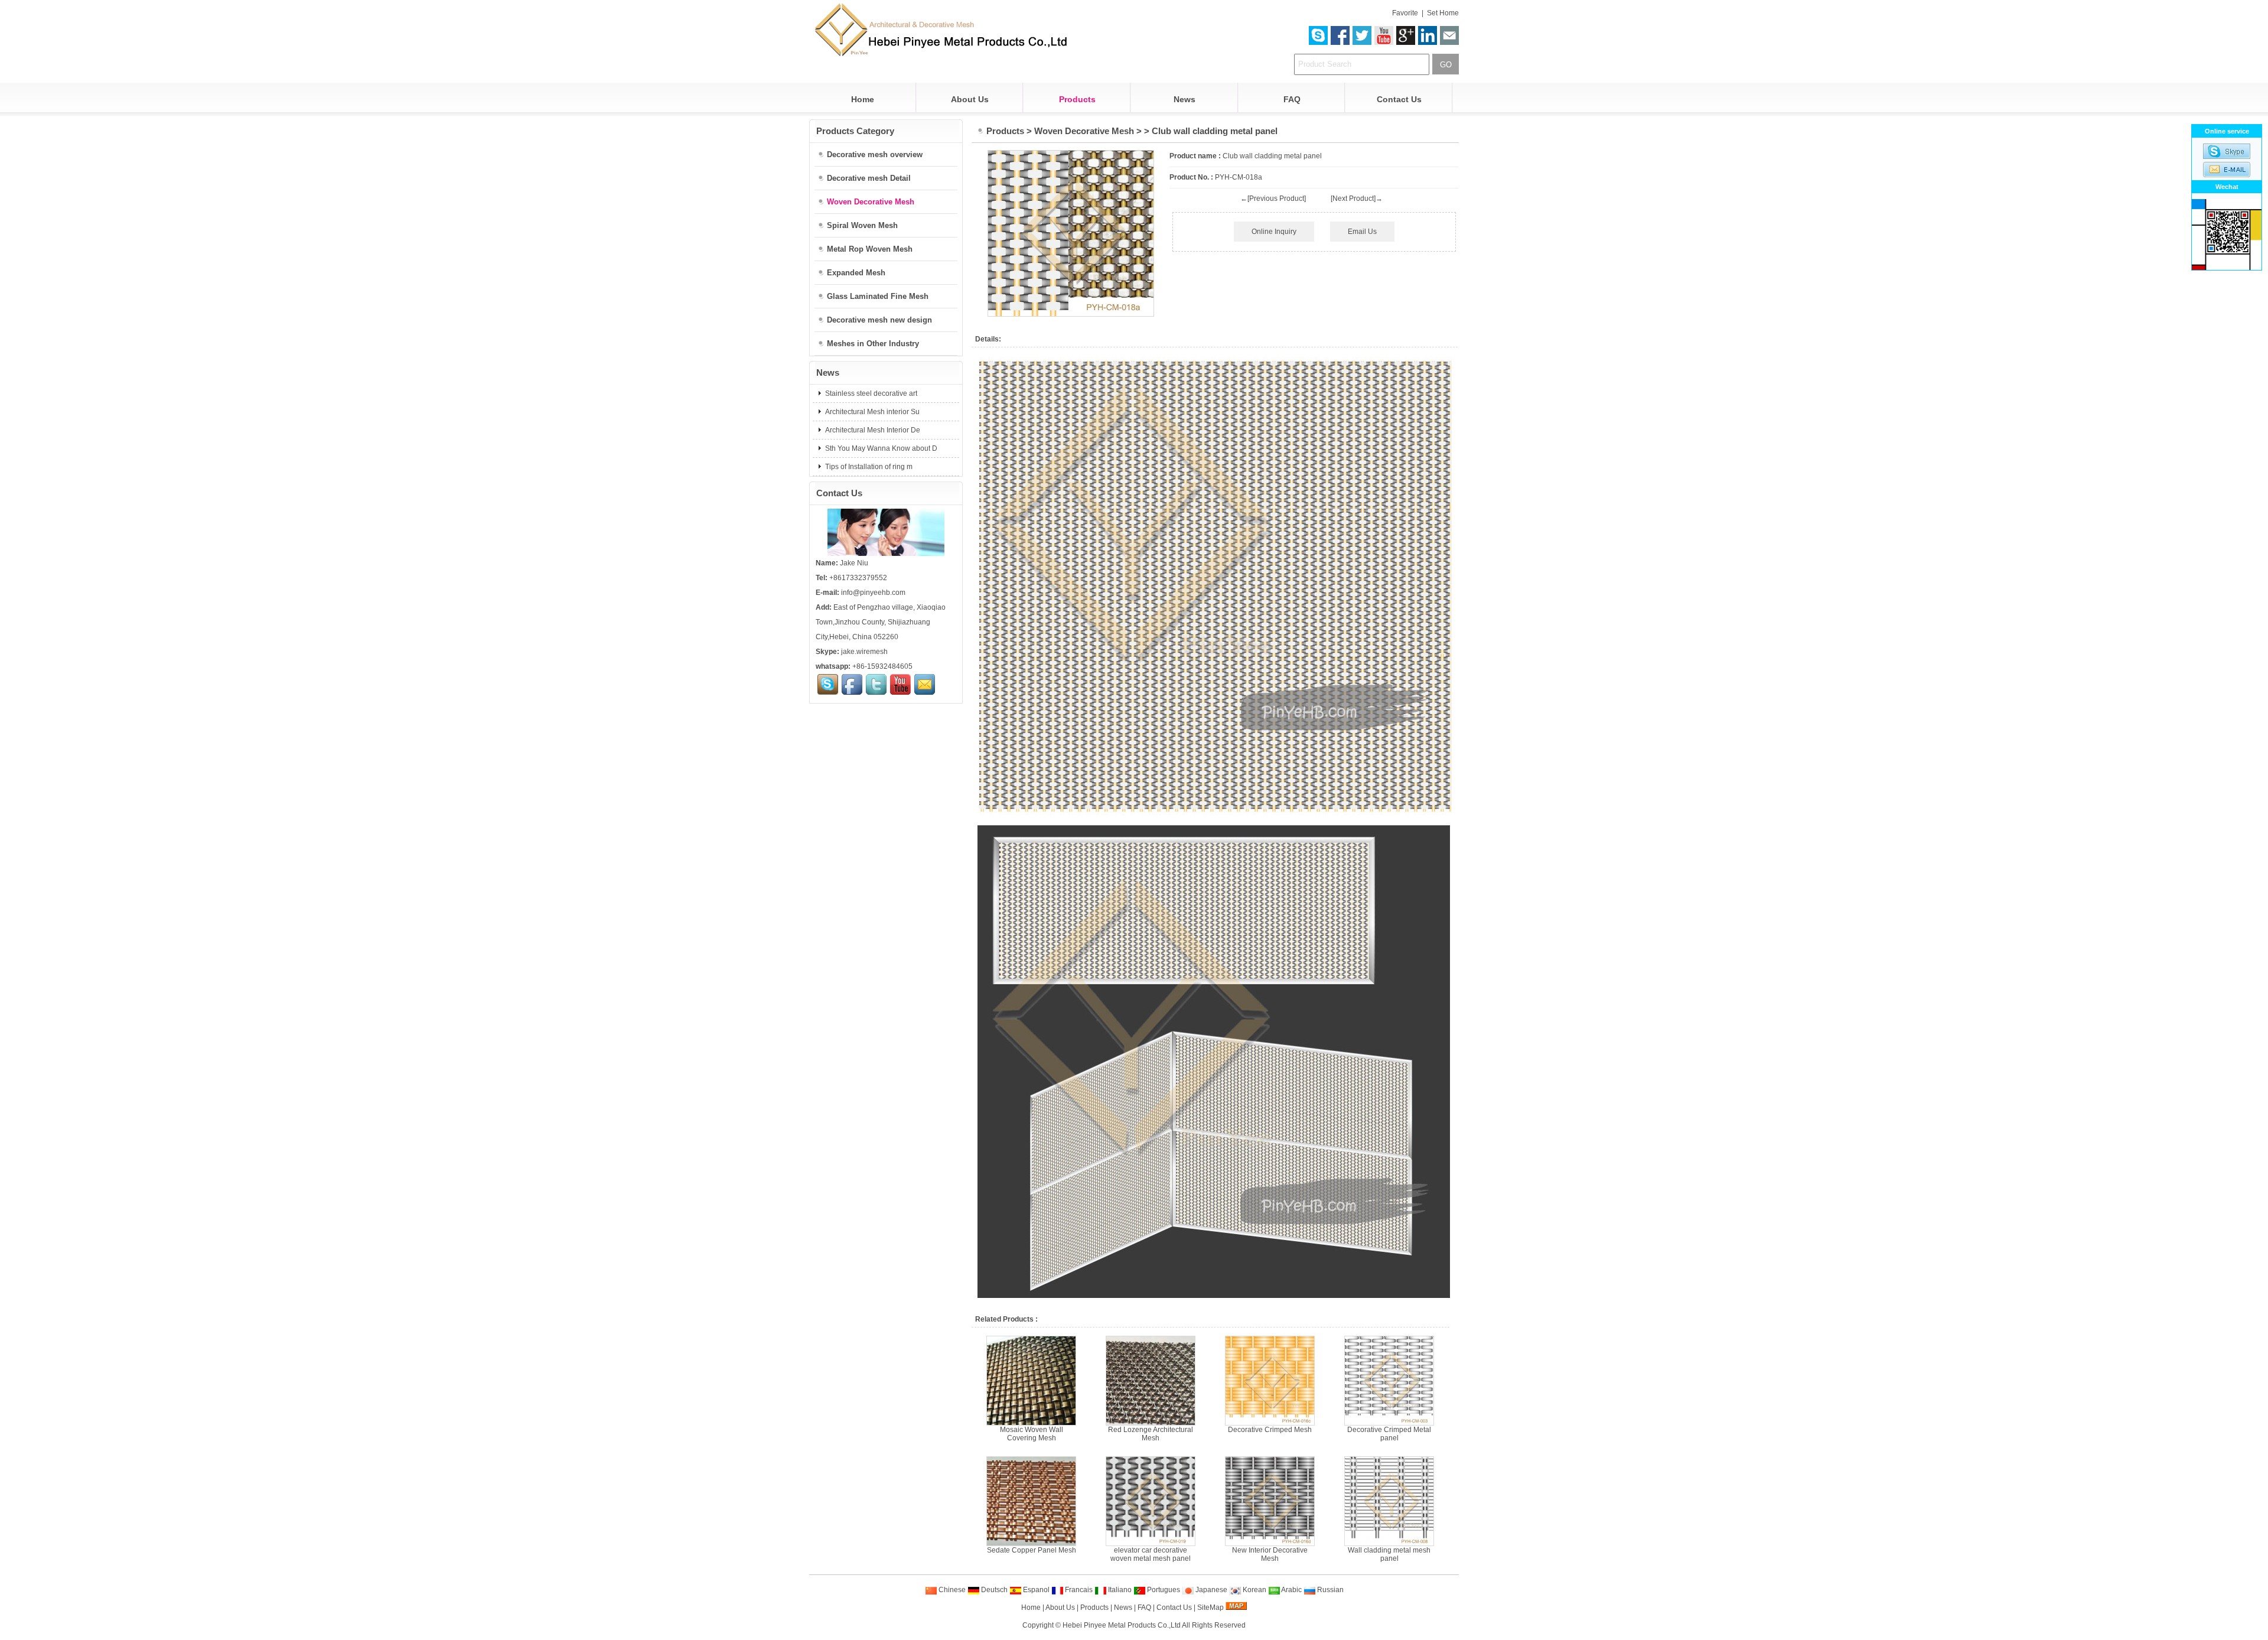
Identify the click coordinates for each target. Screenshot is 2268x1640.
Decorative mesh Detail (869, 178)
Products (1077, 99)
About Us (970, 99)
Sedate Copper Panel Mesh (1032, 1550)
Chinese (951, 1590)
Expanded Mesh (856, 273)
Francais (1078, 1590)
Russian (1329, 1590)
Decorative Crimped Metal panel (1389, 1434)
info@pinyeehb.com (873, 593)
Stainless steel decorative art (870, 393)
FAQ (1292, 99)
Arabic (1291, 1590)
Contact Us (1399, 99)
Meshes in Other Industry (873, 344)
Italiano (1119, 1590)
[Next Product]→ (1357, 199)
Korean (1254, 1590)
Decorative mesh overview (875, 154)
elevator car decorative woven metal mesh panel (1151, 1554)
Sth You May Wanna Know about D (880, 448)
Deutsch (993, 1590)
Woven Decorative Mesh (1084, 131)
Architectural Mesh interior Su (871, 412)
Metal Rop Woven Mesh (870, 249)
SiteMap (1210, 1608)
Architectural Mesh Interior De (872, 430)
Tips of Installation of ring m (868, 467)
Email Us (1362, 232)
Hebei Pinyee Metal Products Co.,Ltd (1122, 1625)
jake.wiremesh (864, 652)
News (1184, 99)
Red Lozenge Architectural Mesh (1151, 1434)
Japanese (1210, 1590)
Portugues (1163, 1590)
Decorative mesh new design (879, 320)
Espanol (1035, 1590)
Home (863, 99)
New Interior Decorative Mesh (1270, 1554)
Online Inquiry (1274, 232)
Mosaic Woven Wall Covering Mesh (1032, 1434)
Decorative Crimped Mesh (1270, 1430)
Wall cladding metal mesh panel (1389, 1554)
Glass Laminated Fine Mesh (878, 296)
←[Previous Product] (1273, 199)
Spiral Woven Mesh (862, 225)
